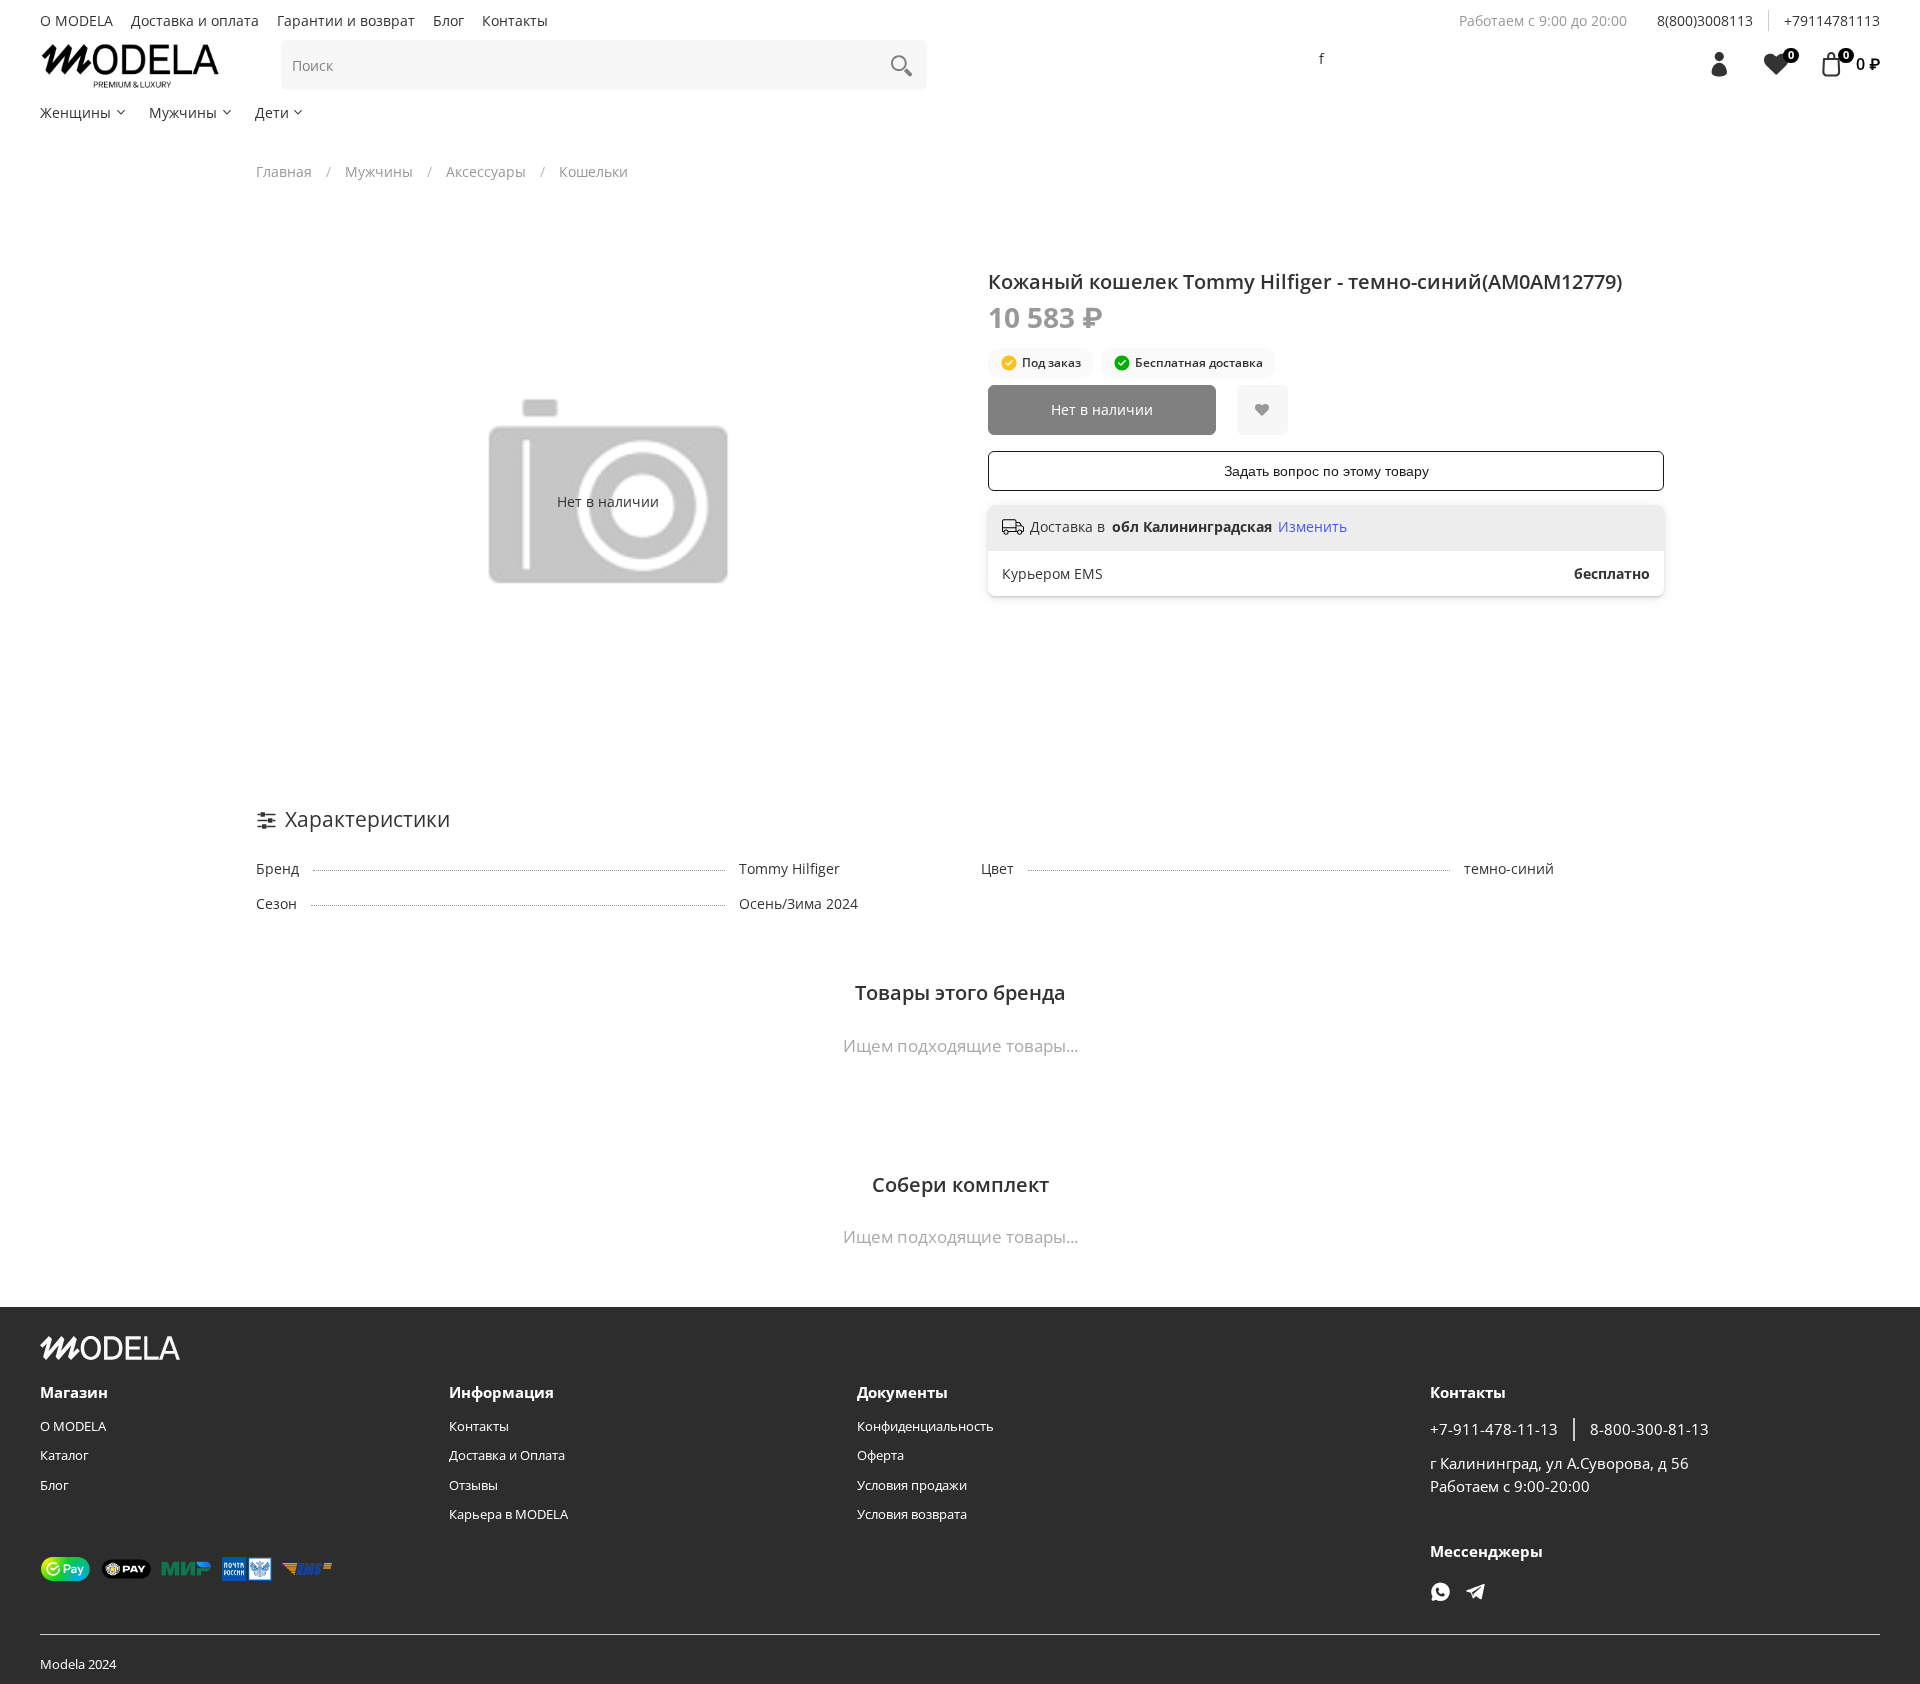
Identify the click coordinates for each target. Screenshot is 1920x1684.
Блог (448, 20)
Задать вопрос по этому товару (1326, 471)
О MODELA (76, 20)
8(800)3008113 (1705, 20)
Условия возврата (912, 1514)
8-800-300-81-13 (1649, 1429)
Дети (272, 112)
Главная (284, 171)
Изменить (1312, 527)
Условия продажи (912, 1485)
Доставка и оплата (195, 20)
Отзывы (473, 1485)
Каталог (64, 1455)
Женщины (75, 112)
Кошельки (593, 171)
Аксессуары (486, 171)
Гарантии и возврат (346, 20)
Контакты (515, 20)
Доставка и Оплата (507, 1455)
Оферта (880, 1455)
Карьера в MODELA (508, 1514)
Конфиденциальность (925, 1426)
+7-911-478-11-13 (1494, 1429)
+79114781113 (1832, 20)
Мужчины (183, 112)
